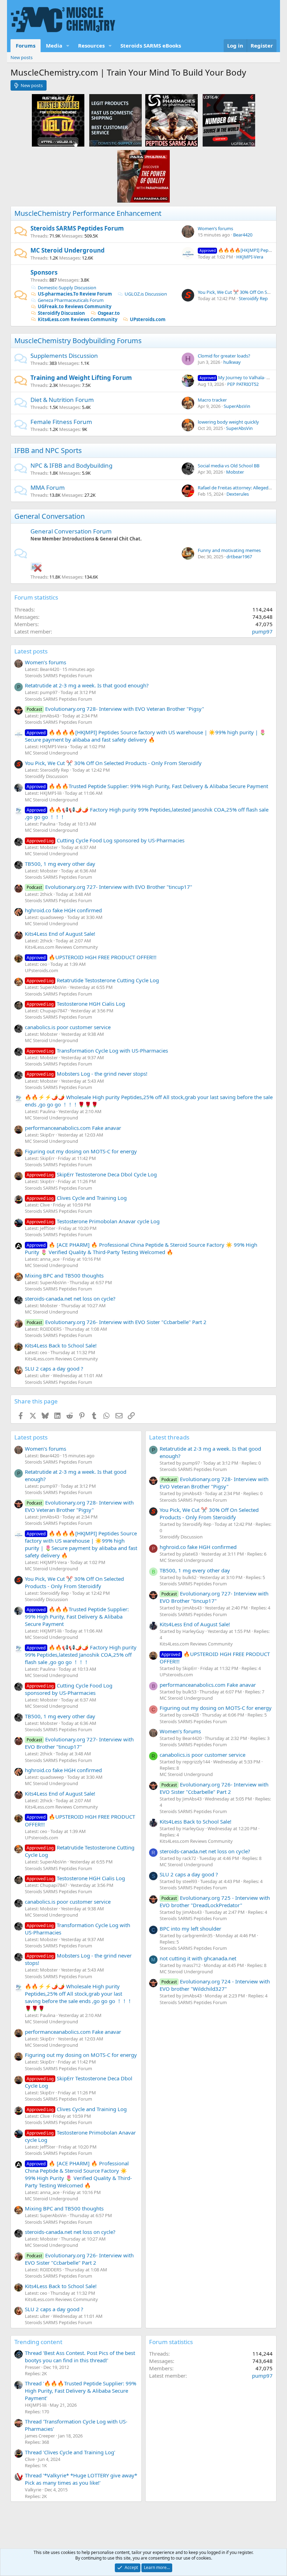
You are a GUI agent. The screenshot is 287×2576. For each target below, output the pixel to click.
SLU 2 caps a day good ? (54, 1368)
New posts (22, 57)
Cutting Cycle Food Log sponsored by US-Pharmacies (106, 840)
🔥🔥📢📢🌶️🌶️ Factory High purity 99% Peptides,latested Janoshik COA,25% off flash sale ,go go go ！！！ (81, 1655)
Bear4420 (243, 235)
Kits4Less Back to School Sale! (61, 1345)
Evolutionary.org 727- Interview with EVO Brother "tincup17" (109, 887)
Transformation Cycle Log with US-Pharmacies (97, 1050)
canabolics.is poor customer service (68, 1027)
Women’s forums (215, 228)
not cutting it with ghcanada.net (198, 1958)
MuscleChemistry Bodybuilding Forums (78, 341)
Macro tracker (212, 400)
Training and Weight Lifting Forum (81, 378)
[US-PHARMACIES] (171, 120)
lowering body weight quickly (228, 422)
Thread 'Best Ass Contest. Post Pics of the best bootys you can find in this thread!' (80, 2356)
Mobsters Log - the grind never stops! (87, 1074)
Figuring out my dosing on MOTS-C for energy (81, 1151)
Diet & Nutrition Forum (62, 400)
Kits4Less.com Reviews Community (78, 319)
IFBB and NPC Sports (48, 450)
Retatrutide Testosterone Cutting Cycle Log (93, 980)
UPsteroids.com (148, 319)
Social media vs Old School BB (229, 466)
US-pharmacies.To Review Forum (75, 294)
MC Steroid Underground (68, 250)
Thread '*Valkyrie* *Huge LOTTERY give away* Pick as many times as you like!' (81, 2479)
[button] (68, 46)
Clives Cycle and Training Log (77, 1198)
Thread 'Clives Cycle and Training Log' (70, 2452)
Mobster (235, 472)
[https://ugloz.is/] (58, 120)
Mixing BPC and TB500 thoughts (64, 1275)
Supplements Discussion (64, 356)
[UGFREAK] (229, 120)
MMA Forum (48, 487)
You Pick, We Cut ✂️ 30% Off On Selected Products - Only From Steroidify (113, 763)
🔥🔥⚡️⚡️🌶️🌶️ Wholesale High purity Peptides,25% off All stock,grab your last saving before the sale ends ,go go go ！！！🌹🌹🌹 (79, 1997)
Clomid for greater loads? (224, 356)
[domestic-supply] (115, 120)
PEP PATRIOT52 (243, 384)
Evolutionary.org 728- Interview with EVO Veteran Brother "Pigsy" (115, 709)
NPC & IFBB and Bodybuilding (71, 465)
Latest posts (31, 651)
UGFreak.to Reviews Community (75, 306)
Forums (26, 45)
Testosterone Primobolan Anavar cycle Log (93, 1221)
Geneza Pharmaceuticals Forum (71, 300)
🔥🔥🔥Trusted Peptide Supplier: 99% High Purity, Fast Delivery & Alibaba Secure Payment (147, 786)
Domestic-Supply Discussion (67, 288)
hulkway (232, 362)
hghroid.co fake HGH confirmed (63, 910)
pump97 (262, 631)
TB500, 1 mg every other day (60, 864)
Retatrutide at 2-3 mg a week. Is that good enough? (87, 685)
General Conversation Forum (71, 531)
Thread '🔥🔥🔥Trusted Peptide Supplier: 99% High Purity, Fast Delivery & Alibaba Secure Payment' (80, 2391)
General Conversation (50, 516)
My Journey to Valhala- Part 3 (239, 377)
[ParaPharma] (143, 176)
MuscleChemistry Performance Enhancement (88, 213)
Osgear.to (109, 313)
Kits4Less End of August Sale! (60, 934)
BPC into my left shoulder (190, 1929)
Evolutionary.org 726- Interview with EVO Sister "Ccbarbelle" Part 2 (117, 1322)
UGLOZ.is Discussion (146, 294)
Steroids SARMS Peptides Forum (77, 228)
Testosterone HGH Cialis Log (76, 1004)
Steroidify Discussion (61, 313)
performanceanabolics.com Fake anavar (73, 1128)
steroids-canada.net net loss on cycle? (70, 1298)
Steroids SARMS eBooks (151, 45)
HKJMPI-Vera (250, 257)
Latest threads (169, 1437)
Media (54, 45)
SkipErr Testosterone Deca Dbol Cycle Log (92, 1174)
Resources (91, 45)
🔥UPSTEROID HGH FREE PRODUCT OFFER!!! (92, 957)
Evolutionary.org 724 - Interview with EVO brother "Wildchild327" (215, 1985)
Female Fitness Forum (61, 422)
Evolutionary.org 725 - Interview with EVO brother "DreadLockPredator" (215, 1901)
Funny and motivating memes (229, 550)
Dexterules (238, 494)
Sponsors (44, 272)
